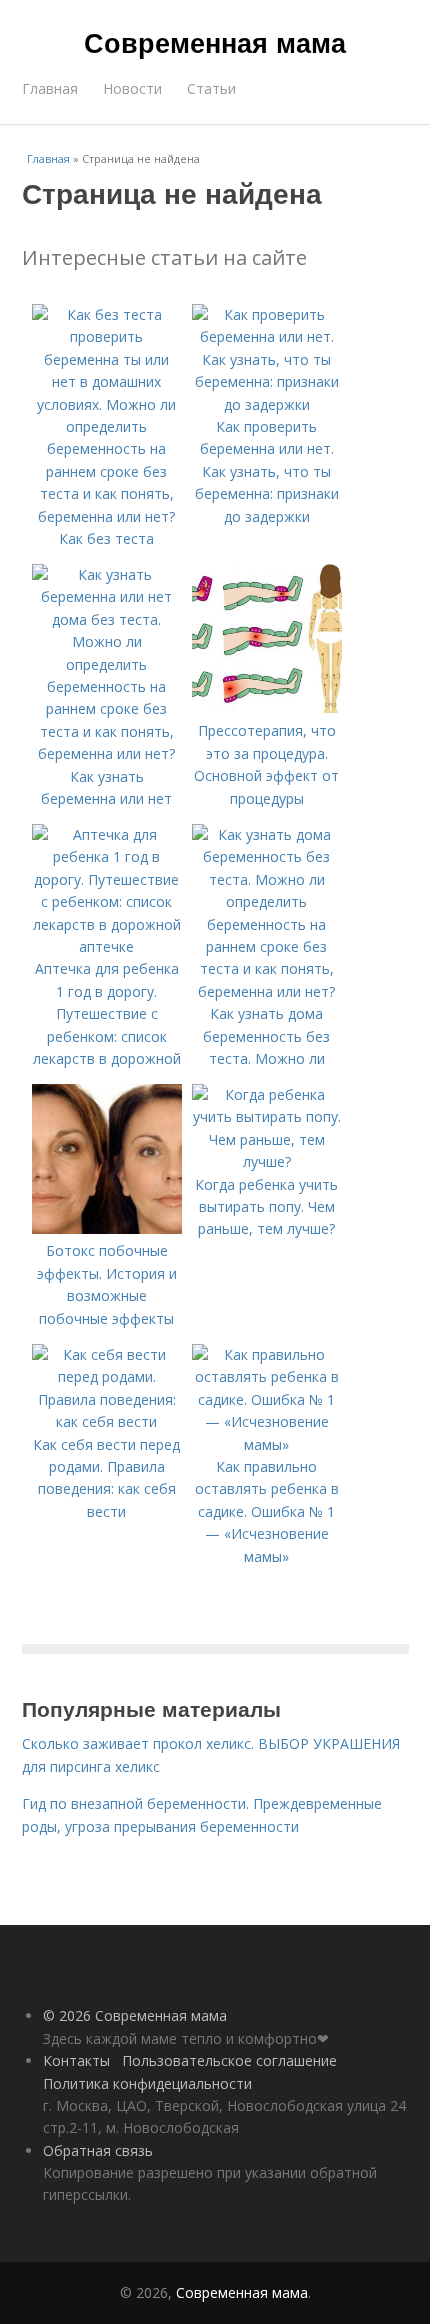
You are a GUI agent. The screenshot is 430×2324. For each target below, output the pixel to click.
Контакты (76, 2060)
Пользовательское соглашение (229, 2060)
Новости (132, 88)
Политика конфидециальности (147, 2083)
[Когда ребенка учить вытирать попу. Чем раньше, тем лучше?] (267, 1161)
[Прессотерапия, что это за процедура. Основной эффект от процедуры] (267, 708)
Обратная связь (98, 2150)
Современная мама (215, 42)
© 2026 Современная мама (135, 2015)
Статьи (211, 88)
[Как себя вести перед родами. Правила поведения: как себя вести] (107, 1421)
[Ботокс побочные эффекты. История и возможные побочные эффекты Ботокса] (107, 1228)
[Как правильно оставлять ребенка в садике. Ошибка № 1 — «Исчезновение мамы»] (267, 1444)
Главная (50, 88)
